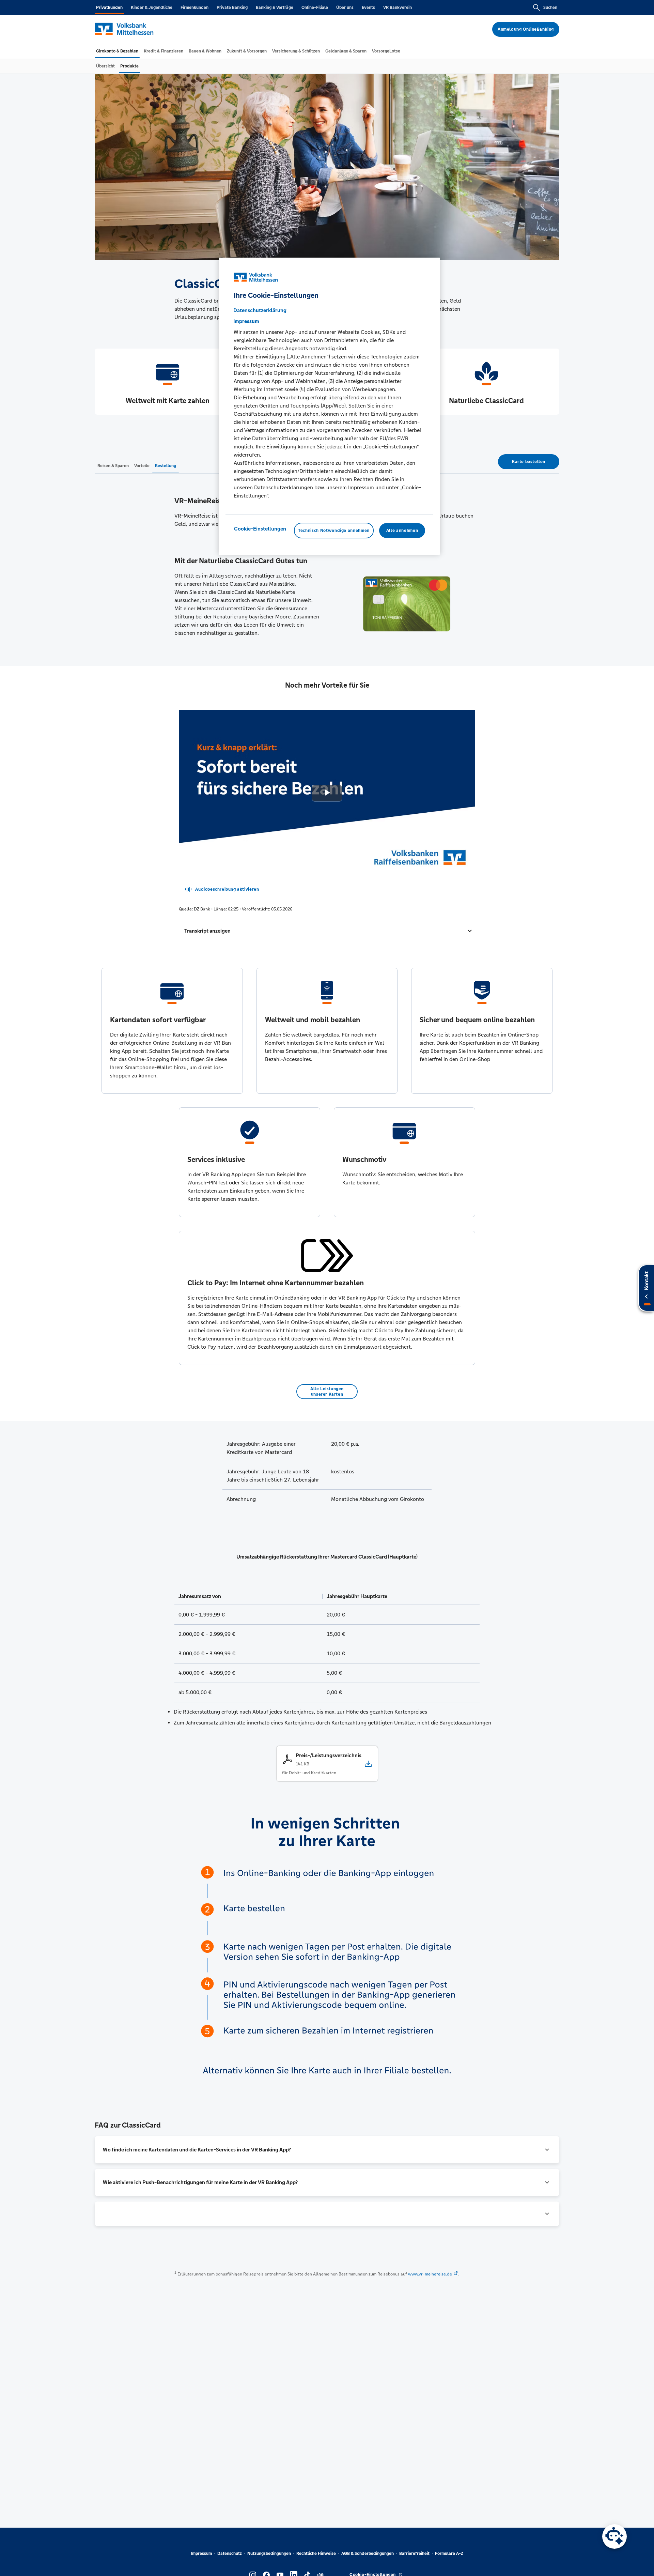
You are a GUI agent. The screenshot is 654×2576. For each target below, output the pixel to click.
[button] (327, 931)
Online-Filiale (315, 7)
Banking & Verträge (275, 7)
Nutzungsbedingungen (269, 2554)
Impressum (201, 2554)
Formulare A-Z (449, 2554)
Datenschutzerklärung (260, 310)
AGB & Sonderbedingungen (368, 2554)
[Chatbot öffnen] (614, 2536)
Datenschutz (230, 2554)
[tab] (117, 51)
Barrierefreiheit (414, 2554)
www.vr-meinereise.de (430, 2274)
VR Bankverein (398, 7)
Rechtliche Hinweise (316, 2554)
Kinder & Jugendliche (152, 7)
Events (368, 7)
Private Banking (232, 7)
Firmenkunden (194, 7)
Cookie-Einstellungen (260, 529)
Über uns (345, 7)
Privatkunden (109, 7)
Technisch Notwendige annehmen (334, 531)
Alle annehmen (402, 531)
